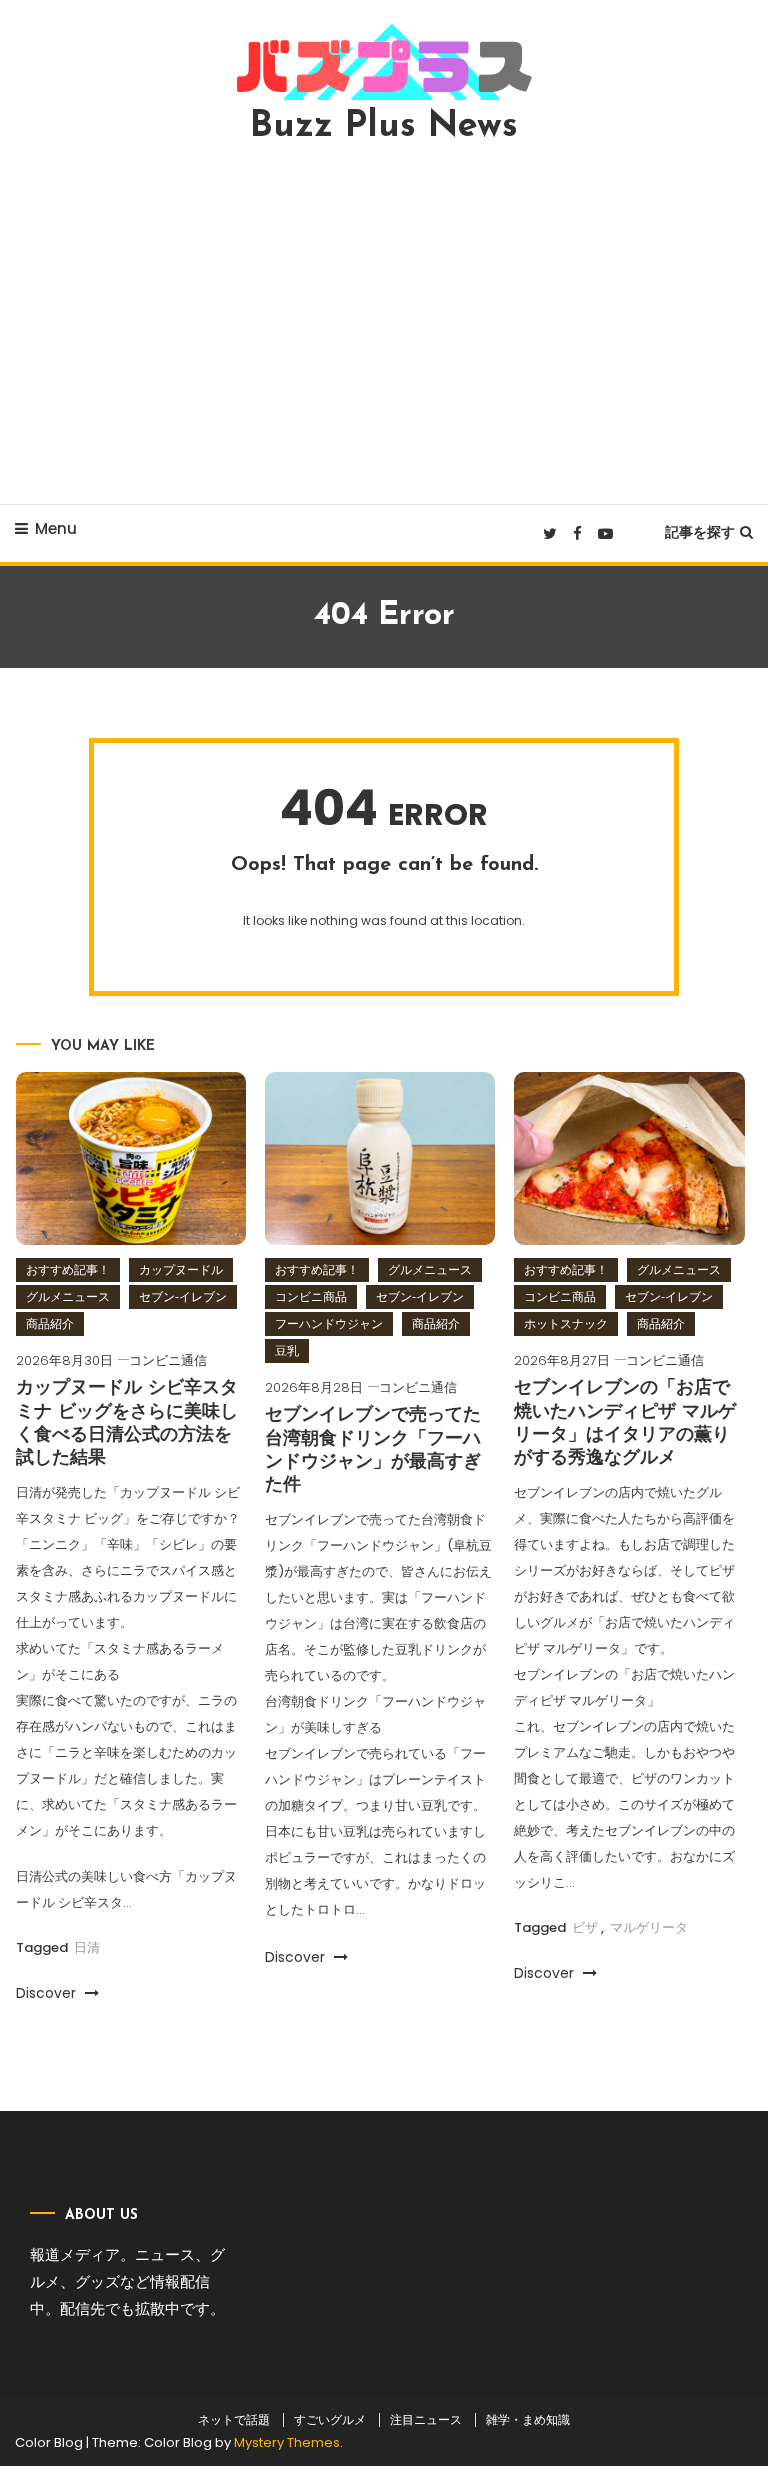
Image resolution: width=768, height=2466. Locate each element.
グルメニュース (68, 1296)
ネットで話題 (234, 2420)
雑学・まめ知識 (528, 2420)
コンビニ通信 (168, 1360)
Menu (56, 528)
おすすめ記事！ (68, 1269)
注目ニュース (426, 2420)
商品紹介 (50, 1323)
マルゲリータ (649, 1927)
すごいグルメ (330, 2420)
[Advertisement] (384, 324)
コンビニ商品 (311, 1296)
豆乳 (287, 1350)
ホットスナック (566, 1323)
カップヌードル (181, 1269)
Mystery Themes (287, 2442)
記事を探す (700, 532)
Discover (48, 1993)
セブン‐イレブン (183, 1296)
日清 (87, 1947)
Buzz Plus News (384, 127)
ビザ (585, 1927)
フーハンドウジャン (329, 1323)
